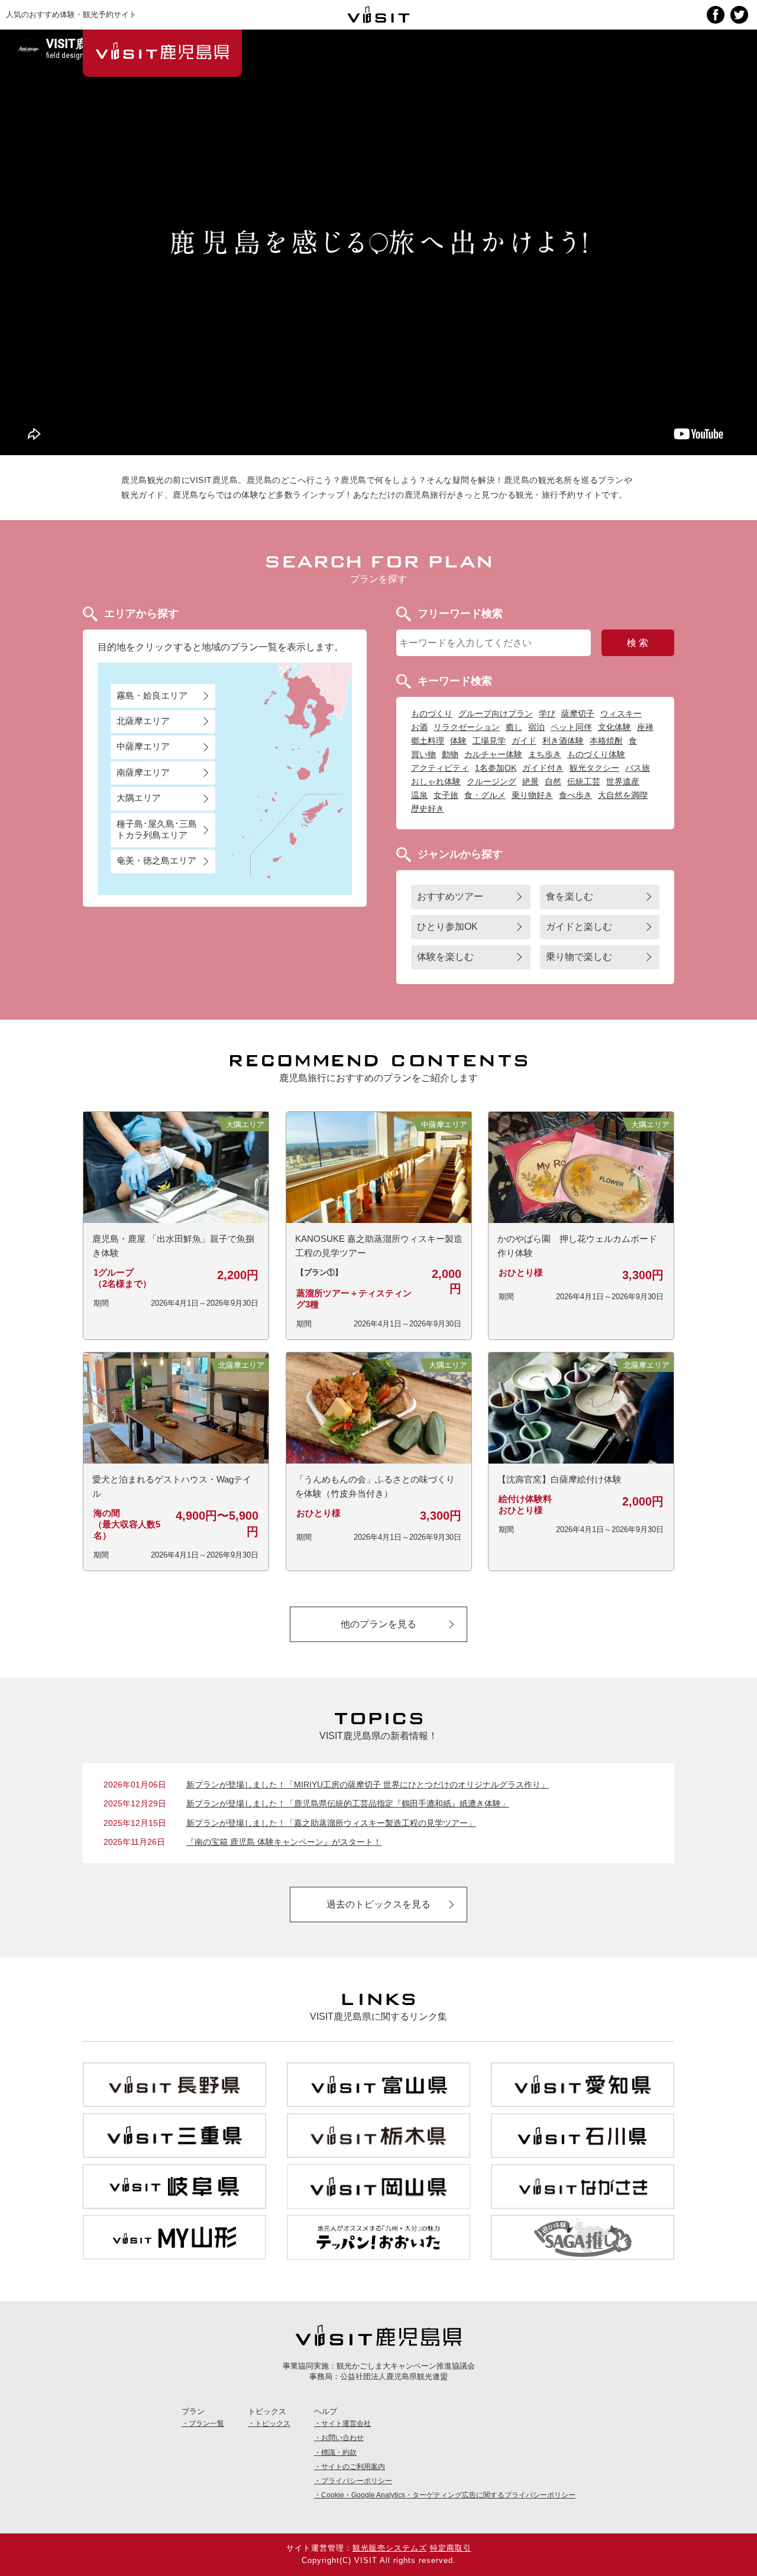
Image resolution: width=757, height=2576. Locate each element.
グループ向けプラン (496, 713)
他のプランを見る (378, 1624)
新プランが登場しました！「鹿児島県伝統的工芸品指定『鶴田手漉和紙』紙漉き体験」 (348, 1803)
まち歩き (545, 754)
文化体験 (614, 727)
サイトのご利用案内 (353, 2467)
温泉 (419, 795)
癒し (514, 727)
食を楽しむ (570, 896)
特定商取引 (451, 2548)
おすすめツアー (450, 896)
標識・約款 (339, 2452)
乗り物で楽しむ (579, 957)
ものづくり (432, 713)
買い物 (423, 754)
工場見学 (489, 741)
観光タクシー (594, 768)
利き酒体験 (563, 741)
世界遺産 (623, 781)
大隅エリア (139, 798)
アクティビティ (440, 768)
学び (547, 713)
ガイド (524, 741)
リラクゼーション (467, 727)
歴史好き (428, 809)
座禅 (645, 727)
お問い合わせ (342, 2438)
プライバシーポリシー (357, 2481)
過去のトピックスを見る (378, 1904)
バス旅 (638, 768)
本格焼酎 (606, 741)
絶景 (530, 781)
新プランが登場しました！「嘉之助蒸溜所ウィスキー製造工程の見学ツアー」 (331, 1823)
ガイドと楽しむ (579, 927)
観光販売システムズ (390, 2548)
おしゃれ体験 (436, 781)
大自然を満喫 (623, 795)
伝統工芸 (584, 781)
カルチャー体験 (493, 754)
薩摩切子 (578, 713)
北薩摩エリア (143, 721)
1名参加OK (496, 768)
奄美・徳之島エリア (156, 861)
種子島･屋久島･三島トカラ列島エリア (157, 829)
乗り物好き (532, 795)
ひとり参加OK (447, 927)
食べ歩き (575, 795)
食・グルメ (485, 795)
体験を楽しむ (445, 957)
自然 (553, 781)
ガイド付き (543, 768)
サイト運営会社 (346, 2423)
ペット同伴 (571, 727)
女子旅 (446, 795)
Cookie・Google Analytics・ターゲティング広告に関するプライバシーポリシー (448, 2495)
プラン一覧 (206, 2423)
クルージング (491, 781)
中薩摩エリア (143, 747)
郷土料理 (428, 741)
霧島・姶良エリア (152, 695)
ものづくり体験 (596, 754)
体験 (458, 741)
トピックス (273, 2423)
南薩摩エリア (143, 772)
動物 (450, 754)
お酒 (419, 727)
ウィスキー (621, 713)
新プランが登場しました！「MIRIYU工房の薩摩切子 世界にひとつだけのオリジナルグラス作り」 (368, 1785)
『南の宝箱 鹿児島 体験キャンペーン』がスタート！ (284, 1842)
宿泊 (536, 727)
